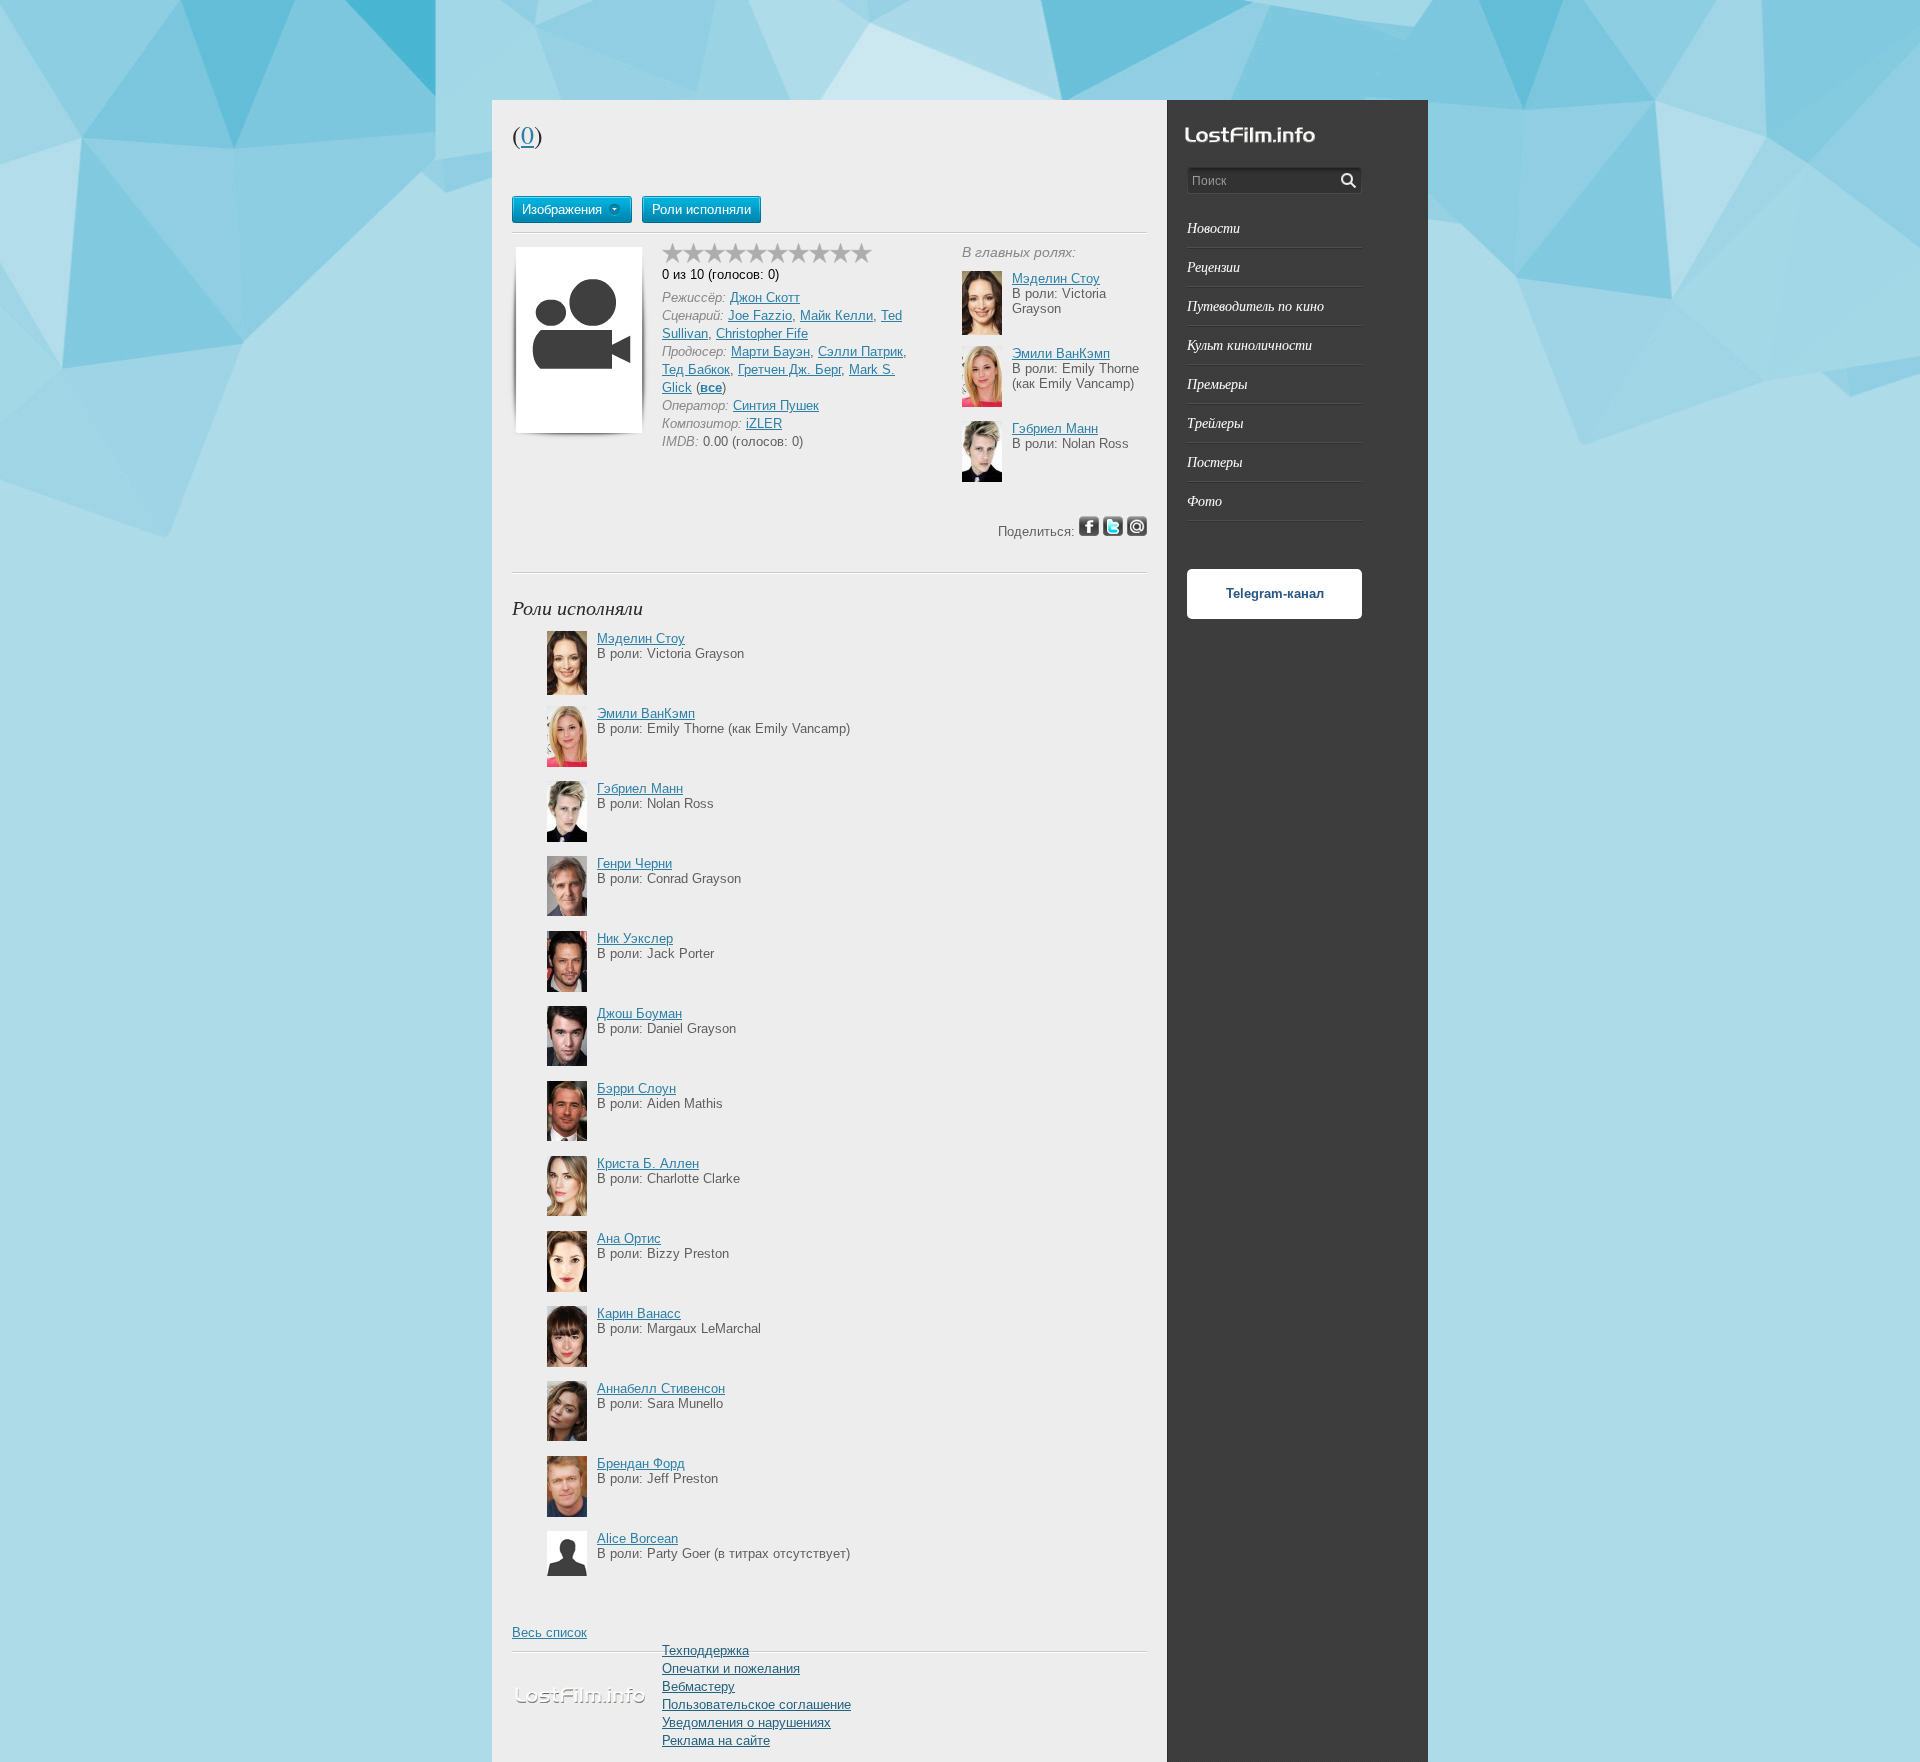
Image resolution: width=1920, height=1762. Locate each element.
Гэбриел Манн (1055, 428)
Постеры (1214, 461)
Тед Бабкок (696, 369)
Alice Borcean (637, 1538)
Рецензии (1213, 266)
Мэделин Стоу (1056, 278)
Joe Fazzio (760, 315)
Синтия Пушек (776, 405)
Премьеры (1217, 383)
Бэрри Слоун (636, 1088)
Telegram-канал (1275, 593)
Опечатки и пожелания (731, 1668)
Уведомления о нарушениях (746, 1722)
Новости (1213, 227)
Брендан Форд (641, 1463)
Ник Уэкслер (635, 938)
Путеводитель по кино (1255, 305)
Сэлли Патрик (860, 351)
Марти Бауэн (770, 351)
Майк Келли (836, 315)
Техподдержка (705, 1650)
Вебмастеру (698, 1686)
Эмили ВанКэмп (1061, 353)
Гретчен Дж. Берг (789, 369)
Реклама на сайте (716, 1740)
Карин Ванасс (639, 1313)
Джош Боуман (639, 1013)
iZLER (764, 423)
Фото (1204, 500)
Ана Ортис (629, 1238)
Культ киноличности (1249, 344)
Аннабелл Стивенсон (661, 1388)
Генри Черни (634, 863)
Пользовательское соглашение (756, 1704)
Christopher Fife (762, 333)
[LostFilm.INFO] (960, 50)
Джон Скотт (765, 297)
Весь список (549, 1632)
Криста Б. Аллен (648, 1163)
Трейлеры (1215, 422)
